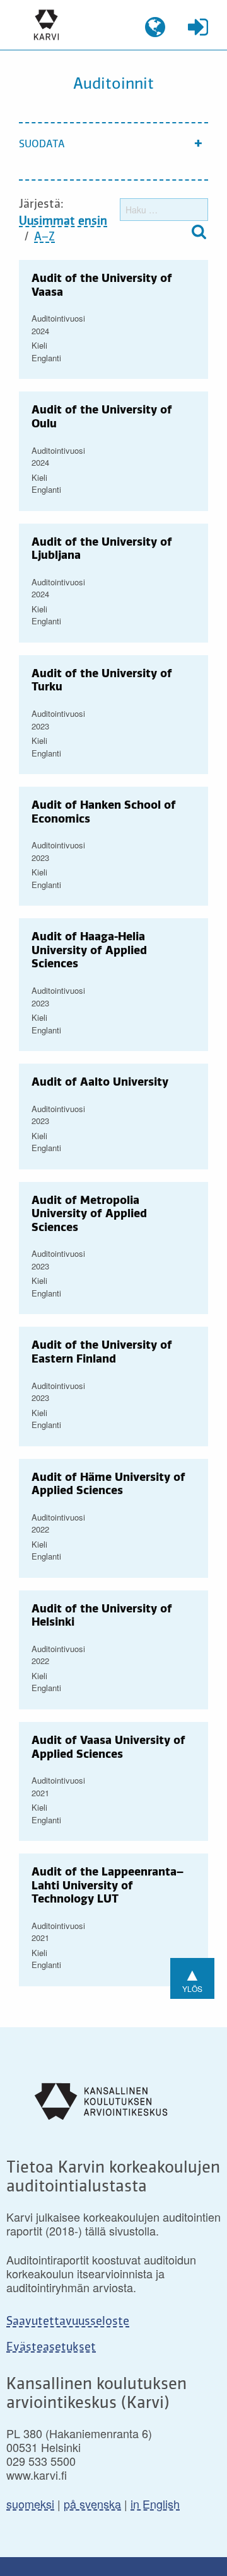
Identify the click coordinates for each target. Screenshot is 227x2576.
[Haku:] (164, 210)
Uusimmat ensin (63, 222)
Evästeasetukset (51, 2348)
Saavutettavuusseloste (68, 2322)
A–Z (44, 237)
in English (155, 2504)
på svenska (92, 2504)
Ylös (192, 1977)
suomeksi (30, 2504)
